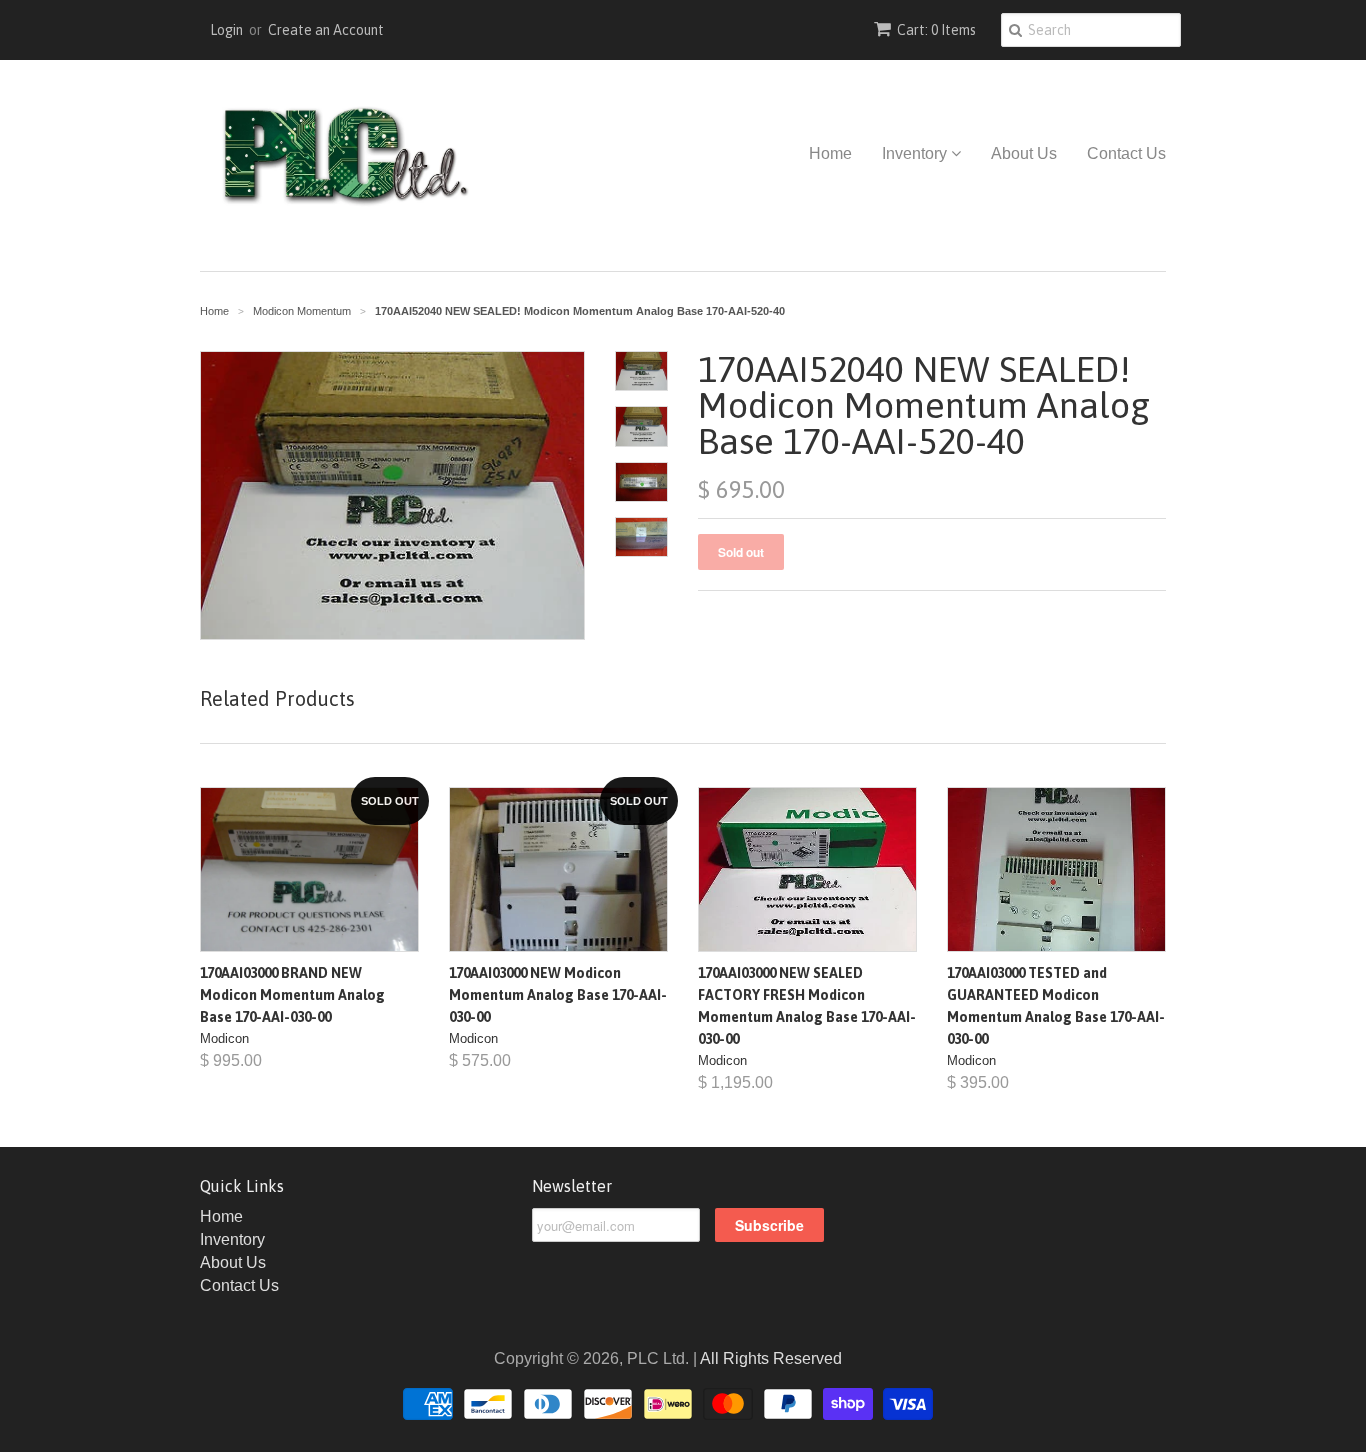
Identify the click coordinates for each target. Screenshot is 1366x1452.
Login (226, 30)
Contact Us (1126, 153)
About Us (1024, 153)
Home (830, 153)
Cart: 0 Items (936, 30)
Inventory (916, 153)
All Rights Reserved (771, 1358)
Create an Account (326, 30)
